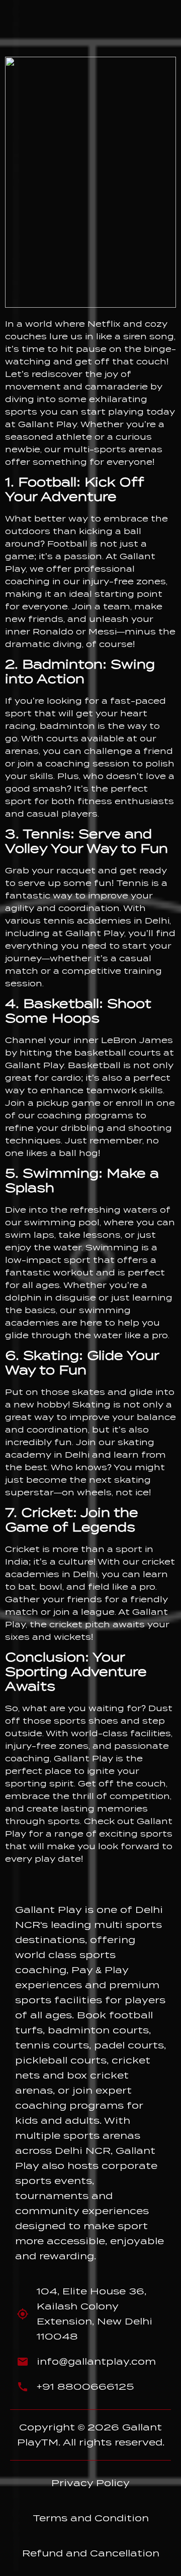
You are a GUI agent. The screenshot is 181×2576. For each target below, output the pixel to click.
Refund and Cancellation (91, 2553)
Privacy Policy (90, 2483)
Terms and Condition (91, 2518)
